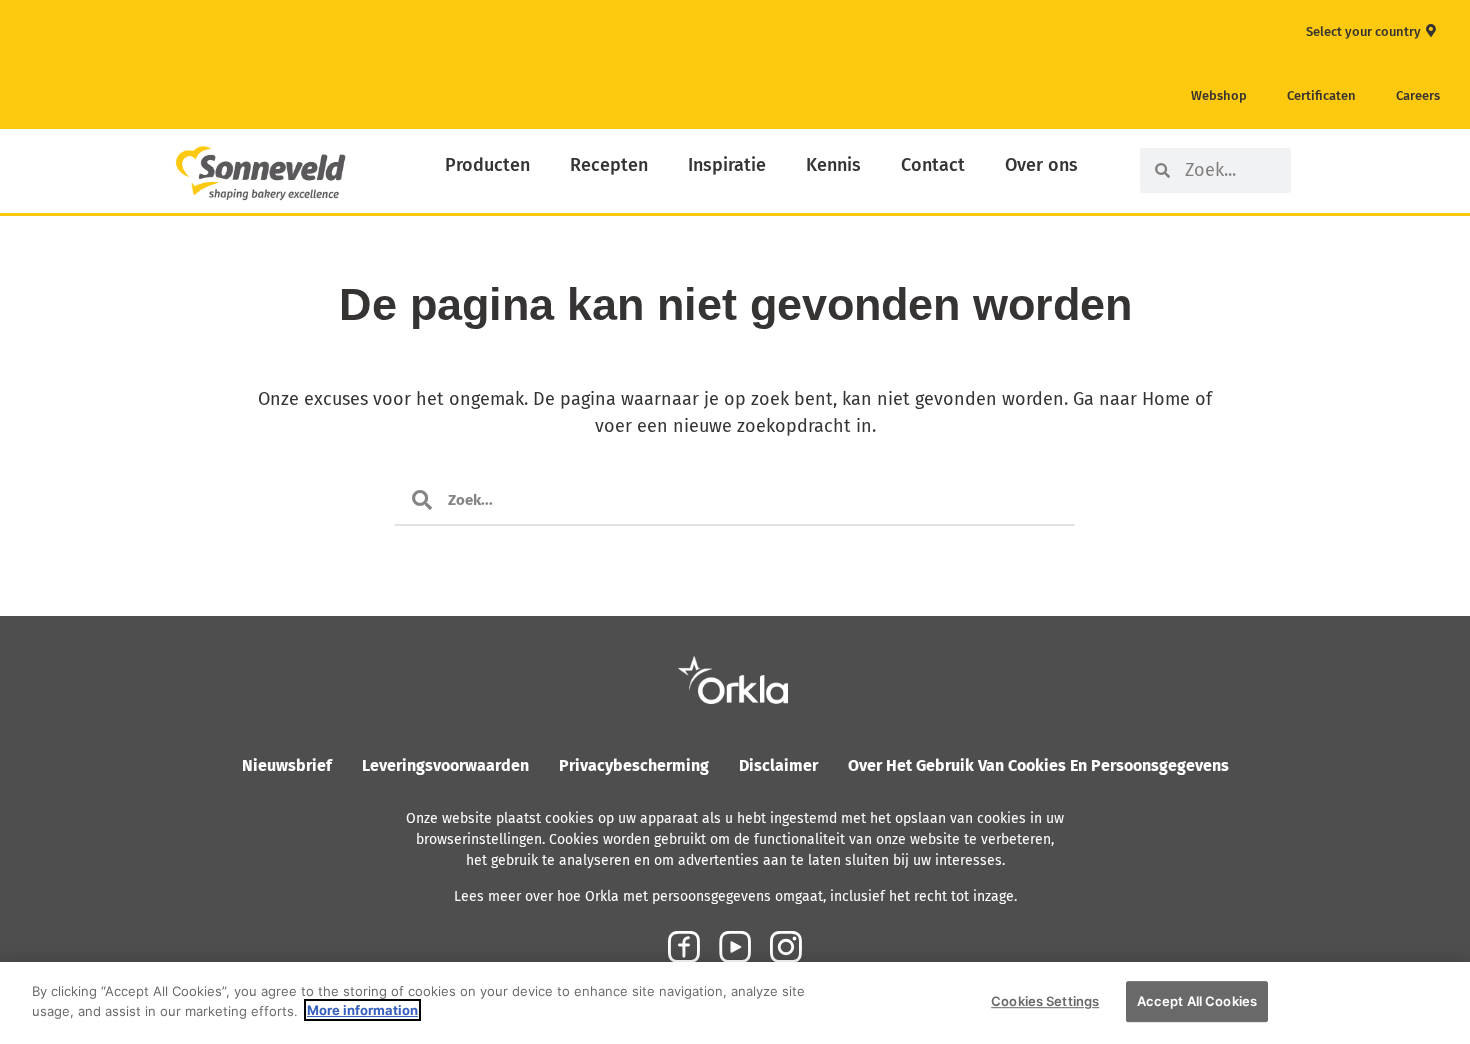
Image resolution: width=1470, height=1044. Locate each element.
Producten (487, 165)
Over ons (1041, 165)
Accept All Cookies (1197, 1001)
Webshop (1219, 95)
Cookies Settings (1045, 1001)
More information (362, 1010)
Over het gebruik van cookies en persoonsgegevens (1038, 765)
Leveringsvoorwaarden (445, 765)
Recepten (609, 165)
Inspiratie (727, 165)
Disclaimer (778, 765)
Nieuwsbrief (287, 765)
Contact (933, 165)
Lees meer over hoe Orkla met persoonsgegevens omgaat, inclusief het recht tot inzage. (735, 896)
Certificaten (1321, 95)
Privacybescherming (634, 765)
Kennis (833, 165)
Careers (1418, 95)
